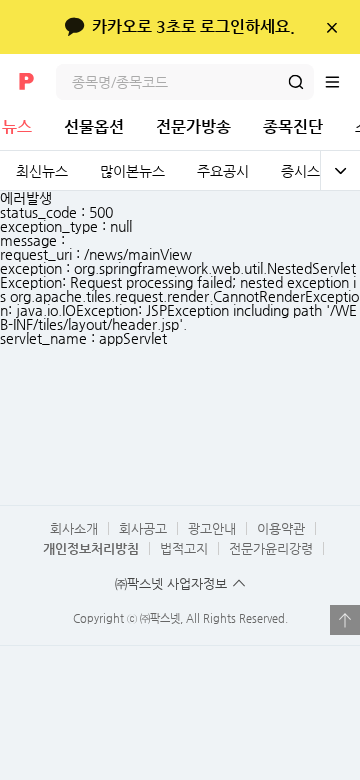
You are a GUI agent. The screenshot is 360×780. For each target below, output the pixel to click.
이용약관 (281, 528)
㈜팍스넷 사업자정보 (171, 583)
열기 (345, 620)
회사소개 (74, 528)
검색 (296, 82)
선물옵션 (94, 126)
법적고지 (184, 548)
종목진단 (293, 126)
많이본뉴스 (132, 171)
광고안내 (212, 528)
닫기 (331, 27)
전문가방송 (193, 126)
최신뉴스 (42, 171)
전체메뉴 (342, 82)
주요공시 (223, 171)
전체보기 (340, 171)
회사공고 (143, 528)
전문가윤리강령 (271, 548)
